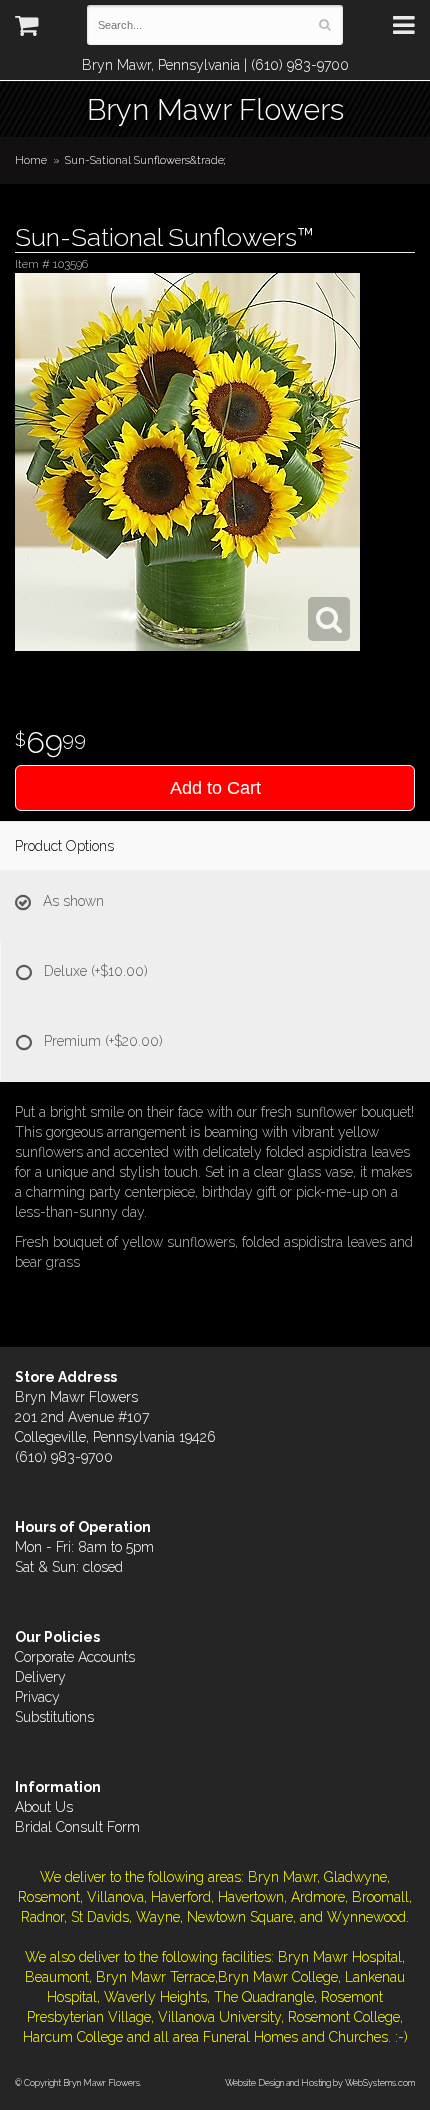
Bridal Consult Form (77, 1827)
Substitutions (54, 1717)
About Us (44, 1807)
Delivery (40, 1677)
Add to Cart (215, 788)
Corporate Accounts (75, 1657)
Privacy (37, 1697)
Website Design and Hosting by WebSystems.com (320, 2082)
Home (31, 160)
